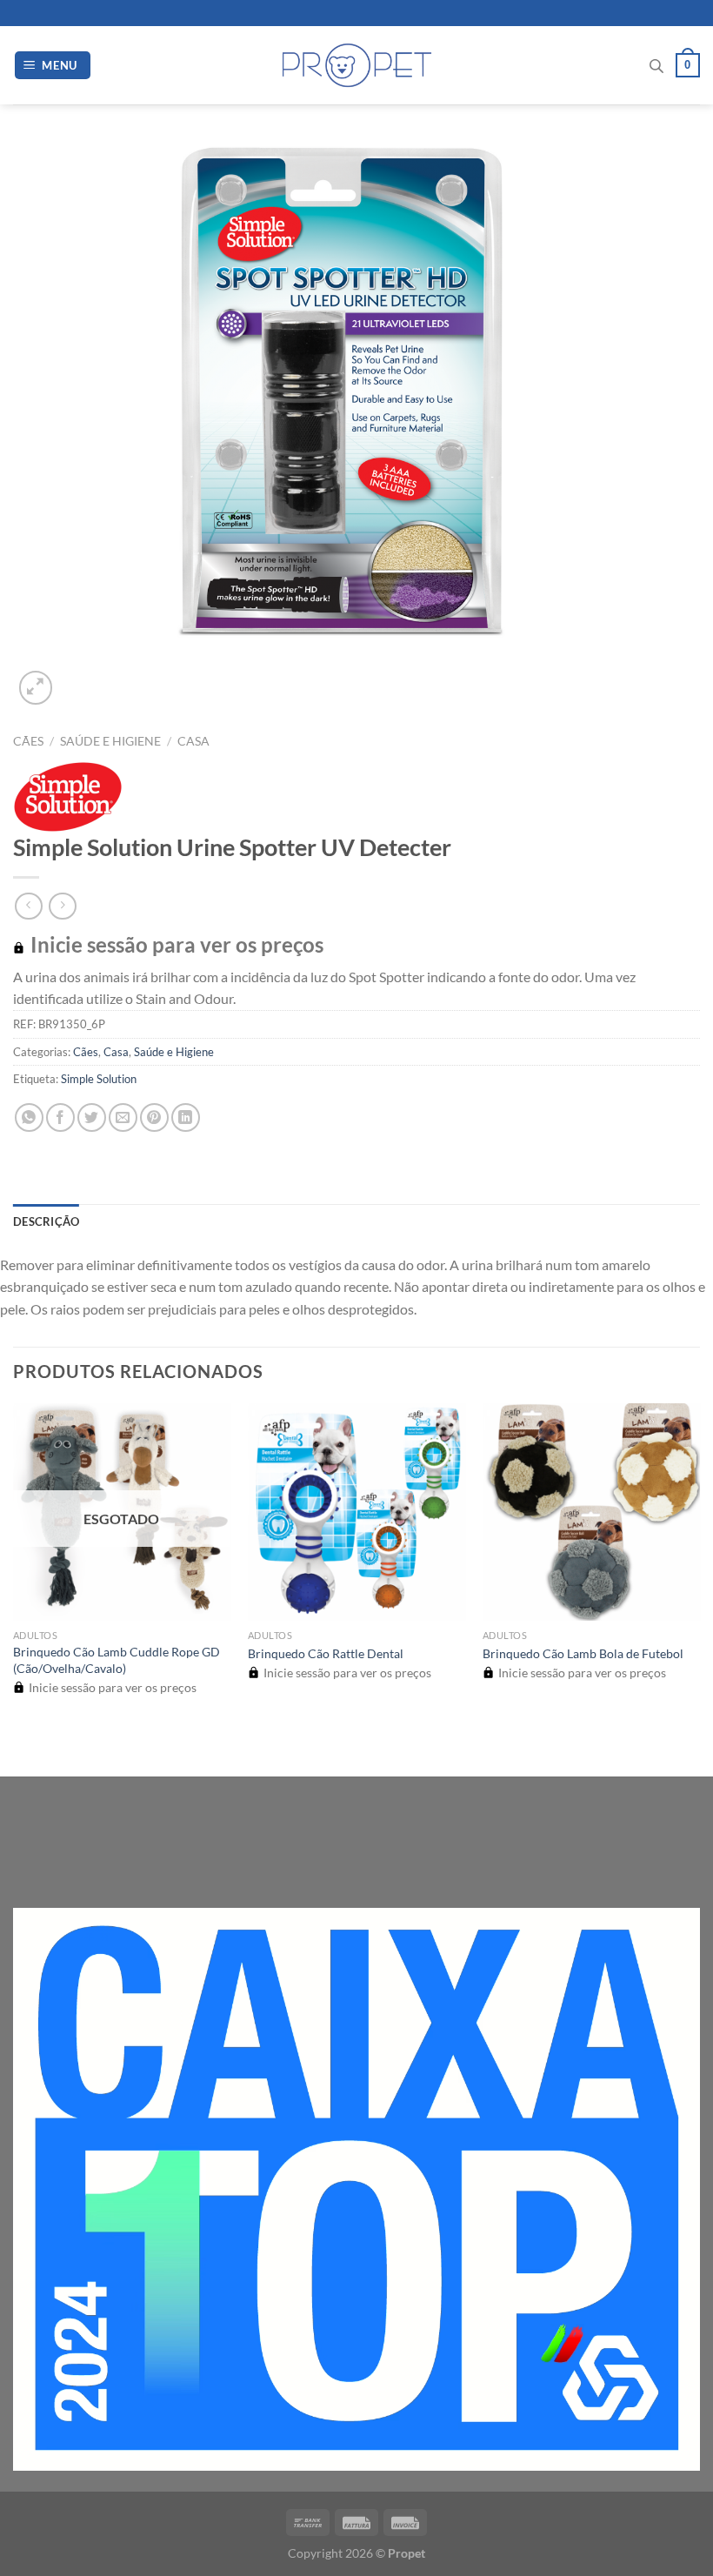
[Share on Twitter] (92, 1117)
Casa (193, 741)
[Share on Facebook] (60, 1117)
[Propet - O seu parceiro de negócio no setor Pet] (357, 66)
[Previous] (21, 1746)
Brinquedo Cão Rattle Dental (326, 1653)
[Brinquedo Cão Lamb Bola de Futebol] (591, 1512)
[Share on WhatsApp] (29, 1117)
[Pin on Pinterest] (154, 1117)
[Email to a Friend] (123, 1117)
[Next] (78, 678)
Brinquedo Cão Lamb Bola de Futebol (583, 1653)
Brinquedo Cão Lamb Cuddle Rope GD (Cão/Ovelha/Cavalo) (117, 1660)
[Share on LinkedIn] (186, 1117)
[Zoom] (36, 688)
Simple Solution (99, 1079)
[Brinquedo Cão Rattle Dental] (356, 1512)
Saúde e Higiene (110, 741)
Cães (28, 741)
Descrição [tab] (46, 1221)
